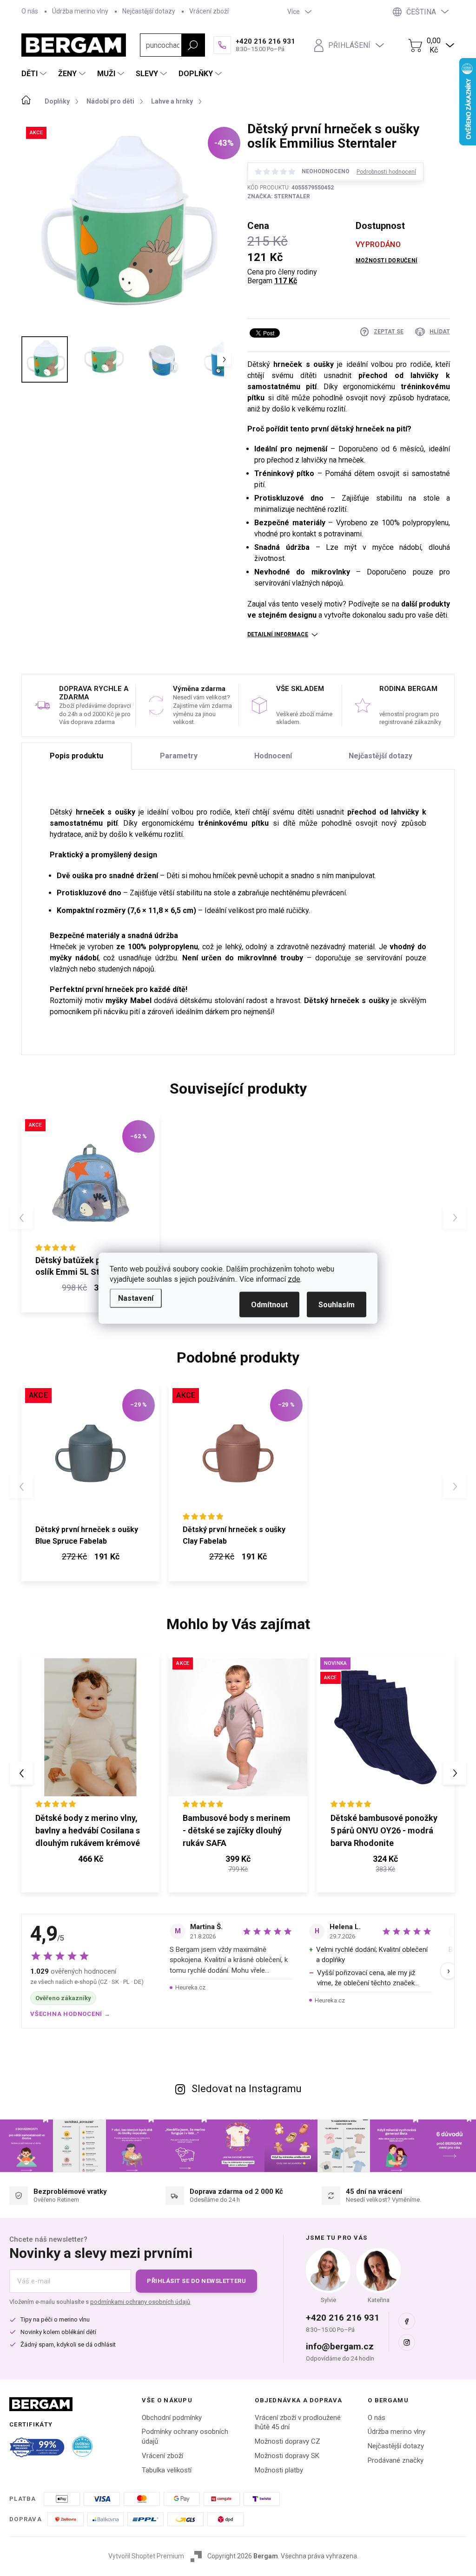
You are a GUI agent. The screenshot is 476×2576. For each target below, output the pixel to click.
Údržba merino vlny (80, 11)
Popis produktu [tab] (76, 756)
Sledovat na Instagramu (247, 2089)
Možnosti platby (279, 2470)
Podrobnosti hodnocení (386, 172)
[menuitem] (35, 74)
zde (294, 1279)
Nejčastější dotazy (149, 11)
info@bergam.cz (340, 2346)
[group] (90, 1773)
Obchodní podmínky (172, 2418)
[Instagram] (407, 2342)
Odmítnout (269, 1304)
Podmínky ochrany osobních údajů (185, 2436)
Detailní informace (278, 634)
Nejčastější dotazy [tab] (380, 756)
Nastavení (136, 1298)
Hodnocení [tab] (273, 756)
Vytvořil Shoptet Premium (146, 2556)
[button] (90, 1860)
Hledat (193, 45)
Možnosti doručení (387, 261)
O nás (30, 11)
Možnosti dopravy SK (287, 2456)
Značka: (279, 196)
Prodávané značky (396, 2460)
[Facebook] (407, 2321)
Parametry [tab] (179, 756)
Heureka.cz (190, 1987)
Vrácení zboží (209, 11)
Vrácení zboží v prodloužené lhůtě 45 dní (298, 2423)
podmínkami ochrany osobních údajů (140, 2302)
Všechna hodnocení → (70, 2014)
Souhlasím (337, 1304)
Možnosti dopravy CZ (288, 2441)
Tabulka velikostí (167, 2470)
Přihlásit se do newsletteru (196, 2281)
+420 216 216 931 (343, 2318)
